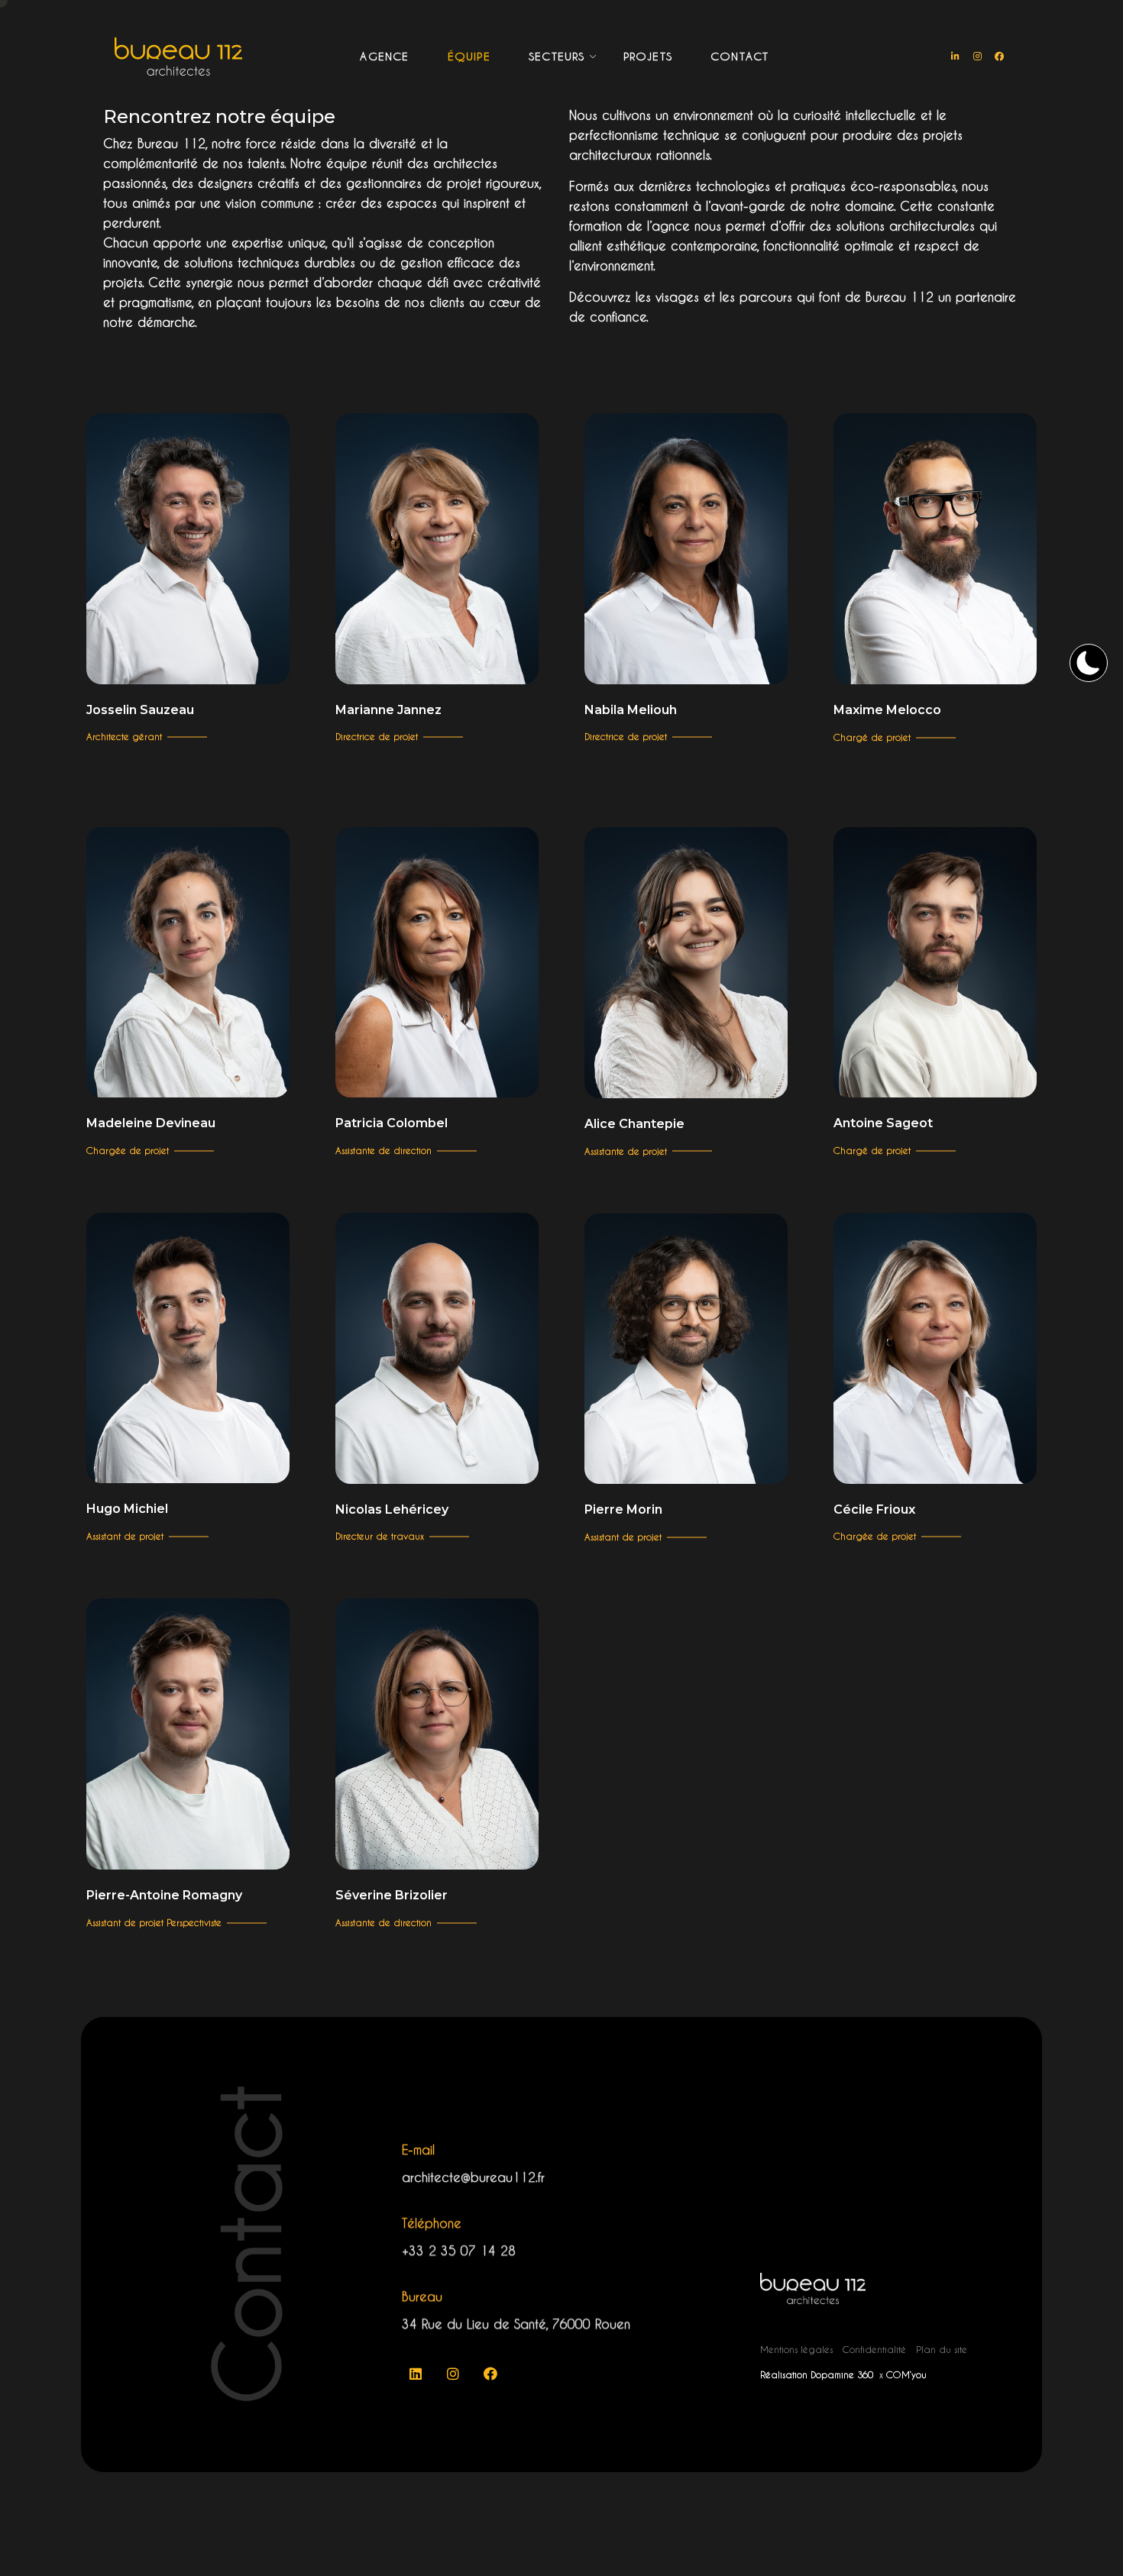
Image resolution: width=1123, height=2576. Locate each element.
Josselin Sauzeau (140, 710)
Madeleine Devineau (151, 1123)
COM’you (906, 2374)
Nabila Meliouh (631, 710)
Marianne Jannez (388, 710)
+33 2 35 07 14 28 (459, 2250)
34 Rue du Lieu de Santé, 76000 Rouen (516, 2324)
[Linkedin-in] (955, 57)
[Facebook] (999, 57)
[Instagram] (977, 57)
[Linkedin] (416, 2374)
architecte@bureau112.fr (473, 2177)
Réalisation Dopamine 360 (818, 2374)
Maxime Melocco (887, 710)
